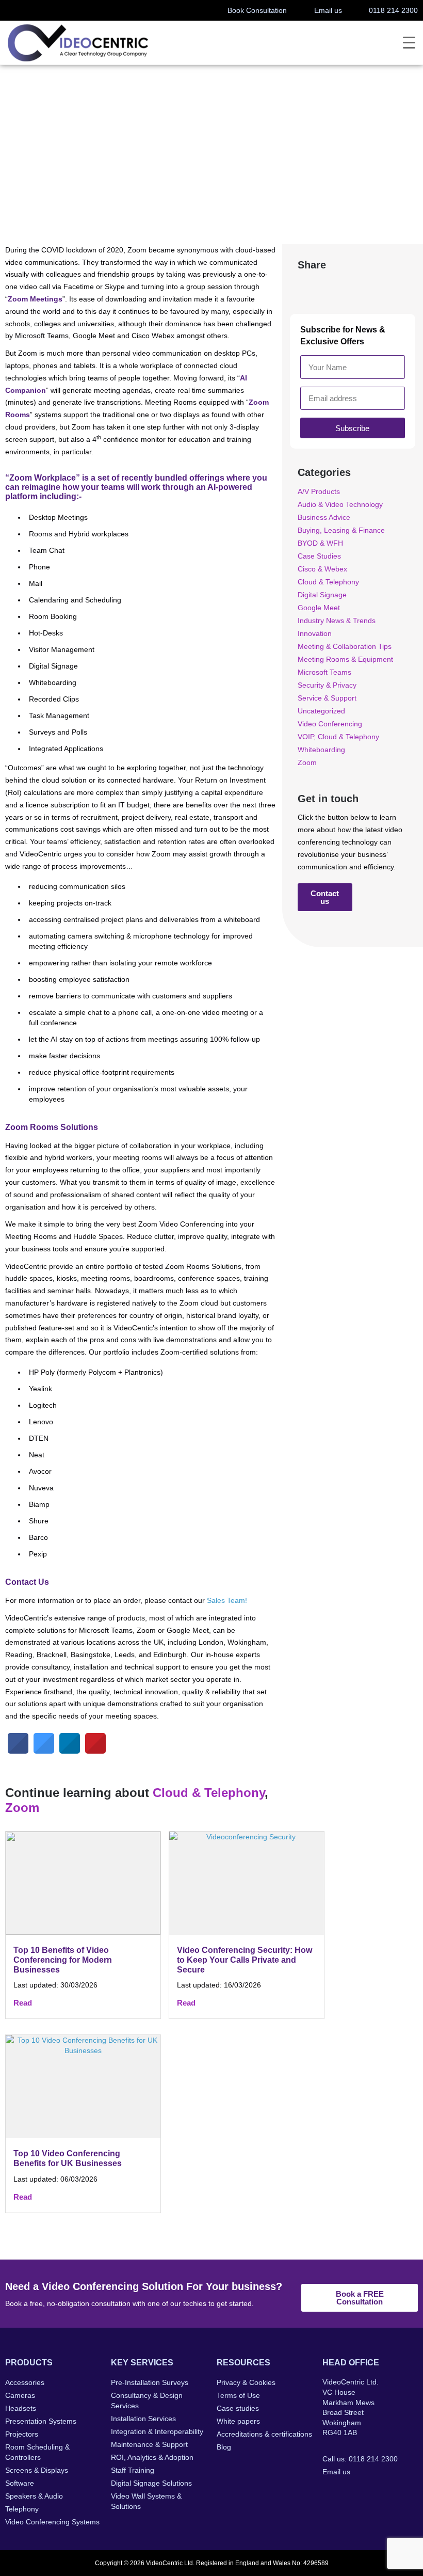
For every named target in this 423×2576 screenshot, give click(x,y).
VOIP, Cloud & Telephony (338, 737)
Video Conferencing (330, 724)
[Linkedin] (370, 2494)
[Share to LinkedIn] (70, 1751)
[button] (309, 287)
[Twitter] (349, 2494)
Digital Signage (322, 595)
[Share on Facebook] (18, 1751)
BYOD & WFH (320, 543)
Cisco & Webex (322, 569)
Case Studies (319, 556)
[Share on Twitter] (44, 1751)
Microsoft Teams (324, 672)
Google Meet (319, 608)
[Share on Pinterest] (95, 1751)
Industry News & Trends (337, 621)
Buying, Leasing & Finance (341, 530)
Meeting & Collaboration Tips (345, 646)
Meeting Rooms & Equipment (345, 659)
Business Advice (324, 517)
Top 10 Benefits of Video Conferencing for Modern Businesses (63, 1960)
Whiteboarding (321, 750)
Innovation (315, 633)
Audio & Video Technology (340, 504)
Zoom (119, 169)
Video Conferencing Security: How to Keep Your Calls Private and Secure (245, 1960)
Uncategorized (321, 711)
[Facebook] (329, 2494)
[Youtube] (391, 2494)
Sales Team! (227, 1600)
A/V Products (319, 491)
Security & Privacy (327, 685)
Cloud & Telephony (75, 169)
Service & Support (327, 698)
